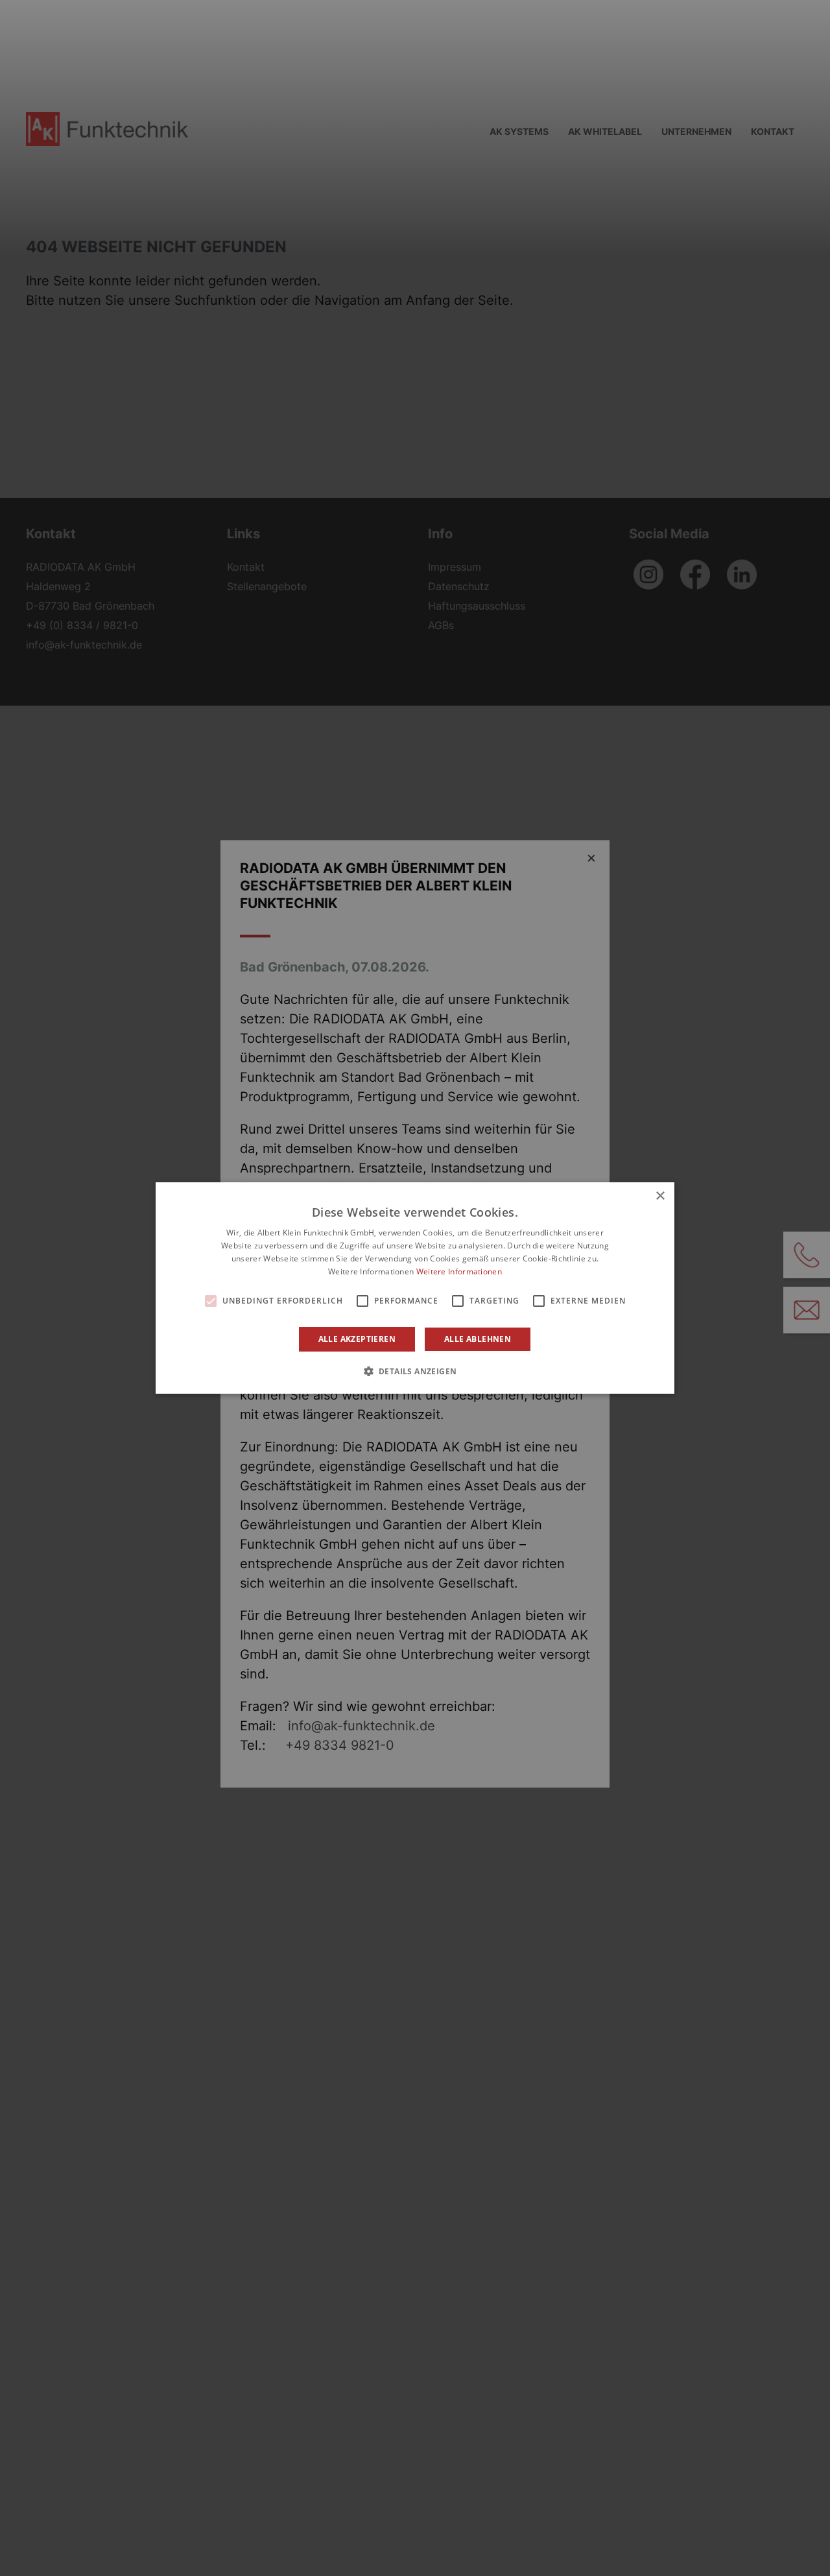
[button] (415, 1371)
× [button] (660, 1196)
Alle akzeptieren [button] (357, 1339)
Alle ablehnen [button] (478, 1339)
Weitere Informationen (459, 1271)
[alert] (415, 1288)
